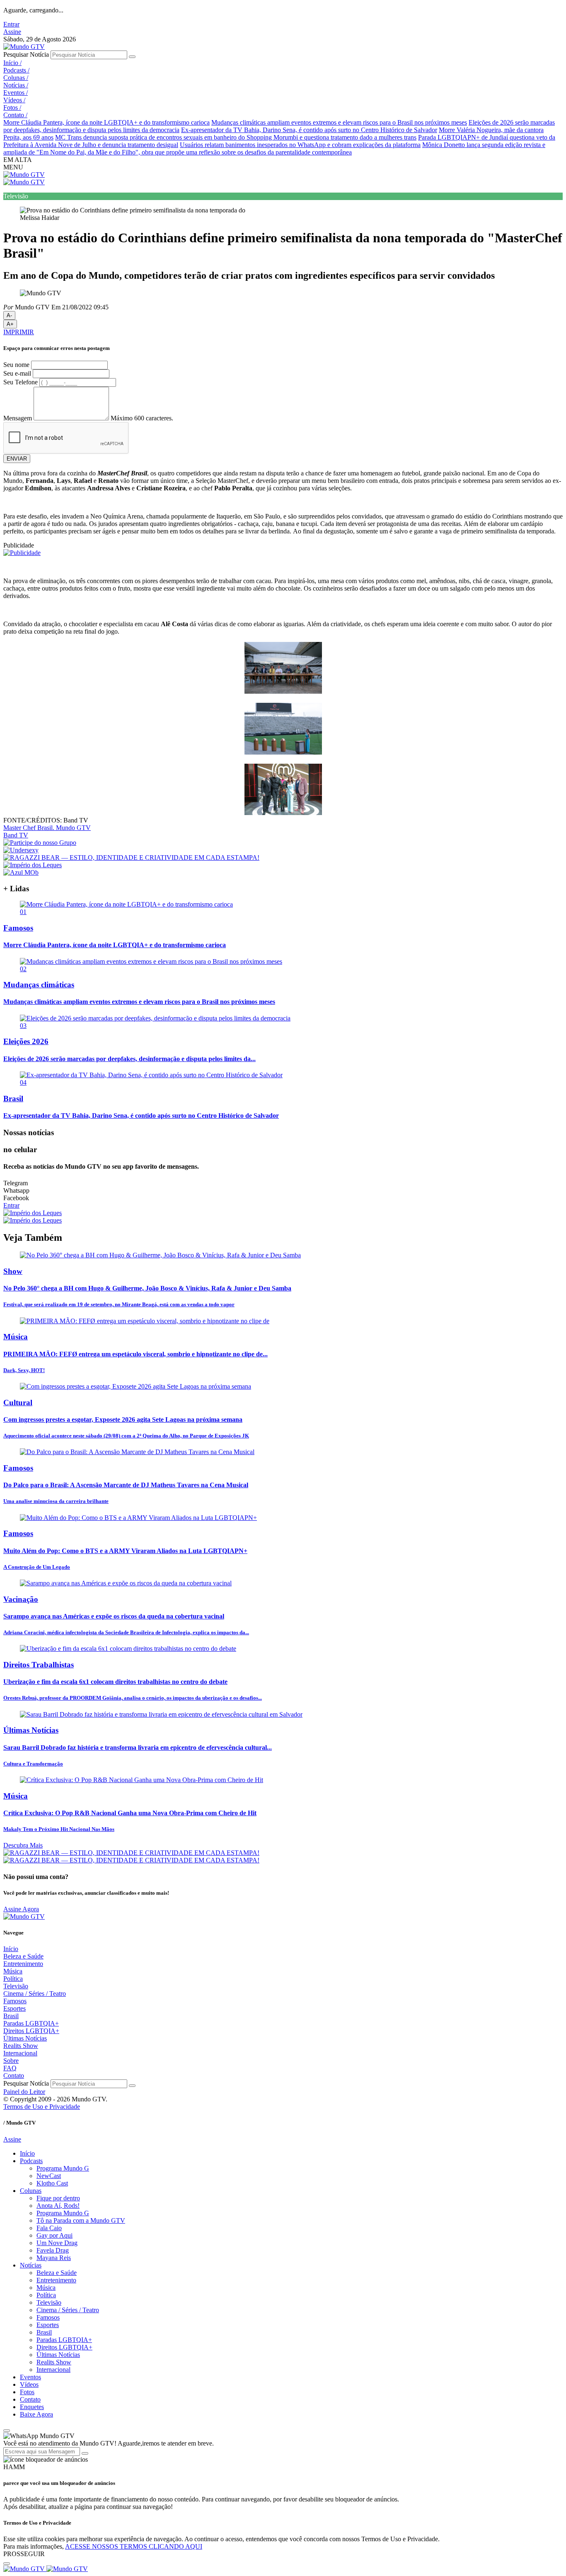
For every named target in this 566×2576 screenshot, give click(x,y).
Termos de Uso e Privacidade (42, 2107)
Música (13, 1971)
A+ (10, 324)
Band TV (16, 835)
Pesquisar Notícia (26, 54)
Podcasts (16, 70)
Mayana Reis (54, 2258)
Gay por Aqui (54, 2235)
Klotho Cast (52, 2183)
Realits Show (21, 2046)
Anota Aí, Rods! (58, 2206)
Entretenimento (23, 1964)
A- (9, 315)
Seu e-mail (17, 373)
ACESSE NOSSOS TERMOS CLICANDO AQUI (134, 2546)
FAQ (10, 2068)
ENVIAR (17, 459)
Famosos (15, 2001)
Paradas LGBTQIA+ (31, 2023)
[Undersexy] (21, 850)
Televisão (16, 1986)
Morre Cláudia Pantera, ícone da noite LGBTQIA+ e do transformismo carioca (106, 122)
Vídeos (14, 100)
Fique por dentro (58, 2198)
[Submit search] (132, 57)
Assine (12, 32)
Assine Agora (21, 1909)
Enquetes (32, 2407)
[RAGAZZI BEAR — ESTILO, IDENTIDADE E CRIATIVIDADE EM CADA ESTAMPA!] (131, 857)
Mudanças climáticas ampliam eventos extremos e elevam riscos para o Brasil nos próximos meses (339, 122)
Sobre (11, 2061)
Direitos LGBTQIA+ (31, 2031)
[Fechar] (7, 2564)
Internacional (20, 2053)
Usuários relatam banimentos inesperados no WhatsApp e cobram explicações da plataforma (300, 145)
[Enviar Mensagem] (85, 2453)
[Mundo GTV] (24, 47)
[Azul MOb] (21, 872)
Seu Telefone (21, 382)
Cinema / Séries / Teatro (35, 1994)
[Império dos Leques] (33, 865)
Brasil (11, 2016)
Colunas (16, 78)
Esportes (15, 2008)
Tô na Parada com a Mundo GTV (81, 2220)
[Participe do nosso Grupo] (40, 843)
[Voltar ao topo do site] (7, 2431)
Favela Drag (53, 2250)
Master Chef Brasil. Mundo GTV (47, 828)
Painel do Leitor (24, 2092)
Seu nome (16, 365)
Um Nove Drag (57, 2243)
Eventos (16, 93)
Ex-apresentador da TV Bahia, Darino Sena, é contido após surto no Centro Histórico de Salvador (309, 130)
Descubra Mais (23, 1845)
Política (13, 1979)
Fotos (12, 107)
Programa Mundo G (63, 2168)
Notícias (16, 85)
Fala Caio (49, 2228)
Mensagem (18, 418)
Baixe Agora (36, 2414)
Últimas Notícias (25, 2038)
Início (12, 63)
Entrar (11, 24)
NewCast (49, 2176)
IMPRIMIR (19, 332)
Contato (15, 115)
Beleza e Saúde (23, 1956)
